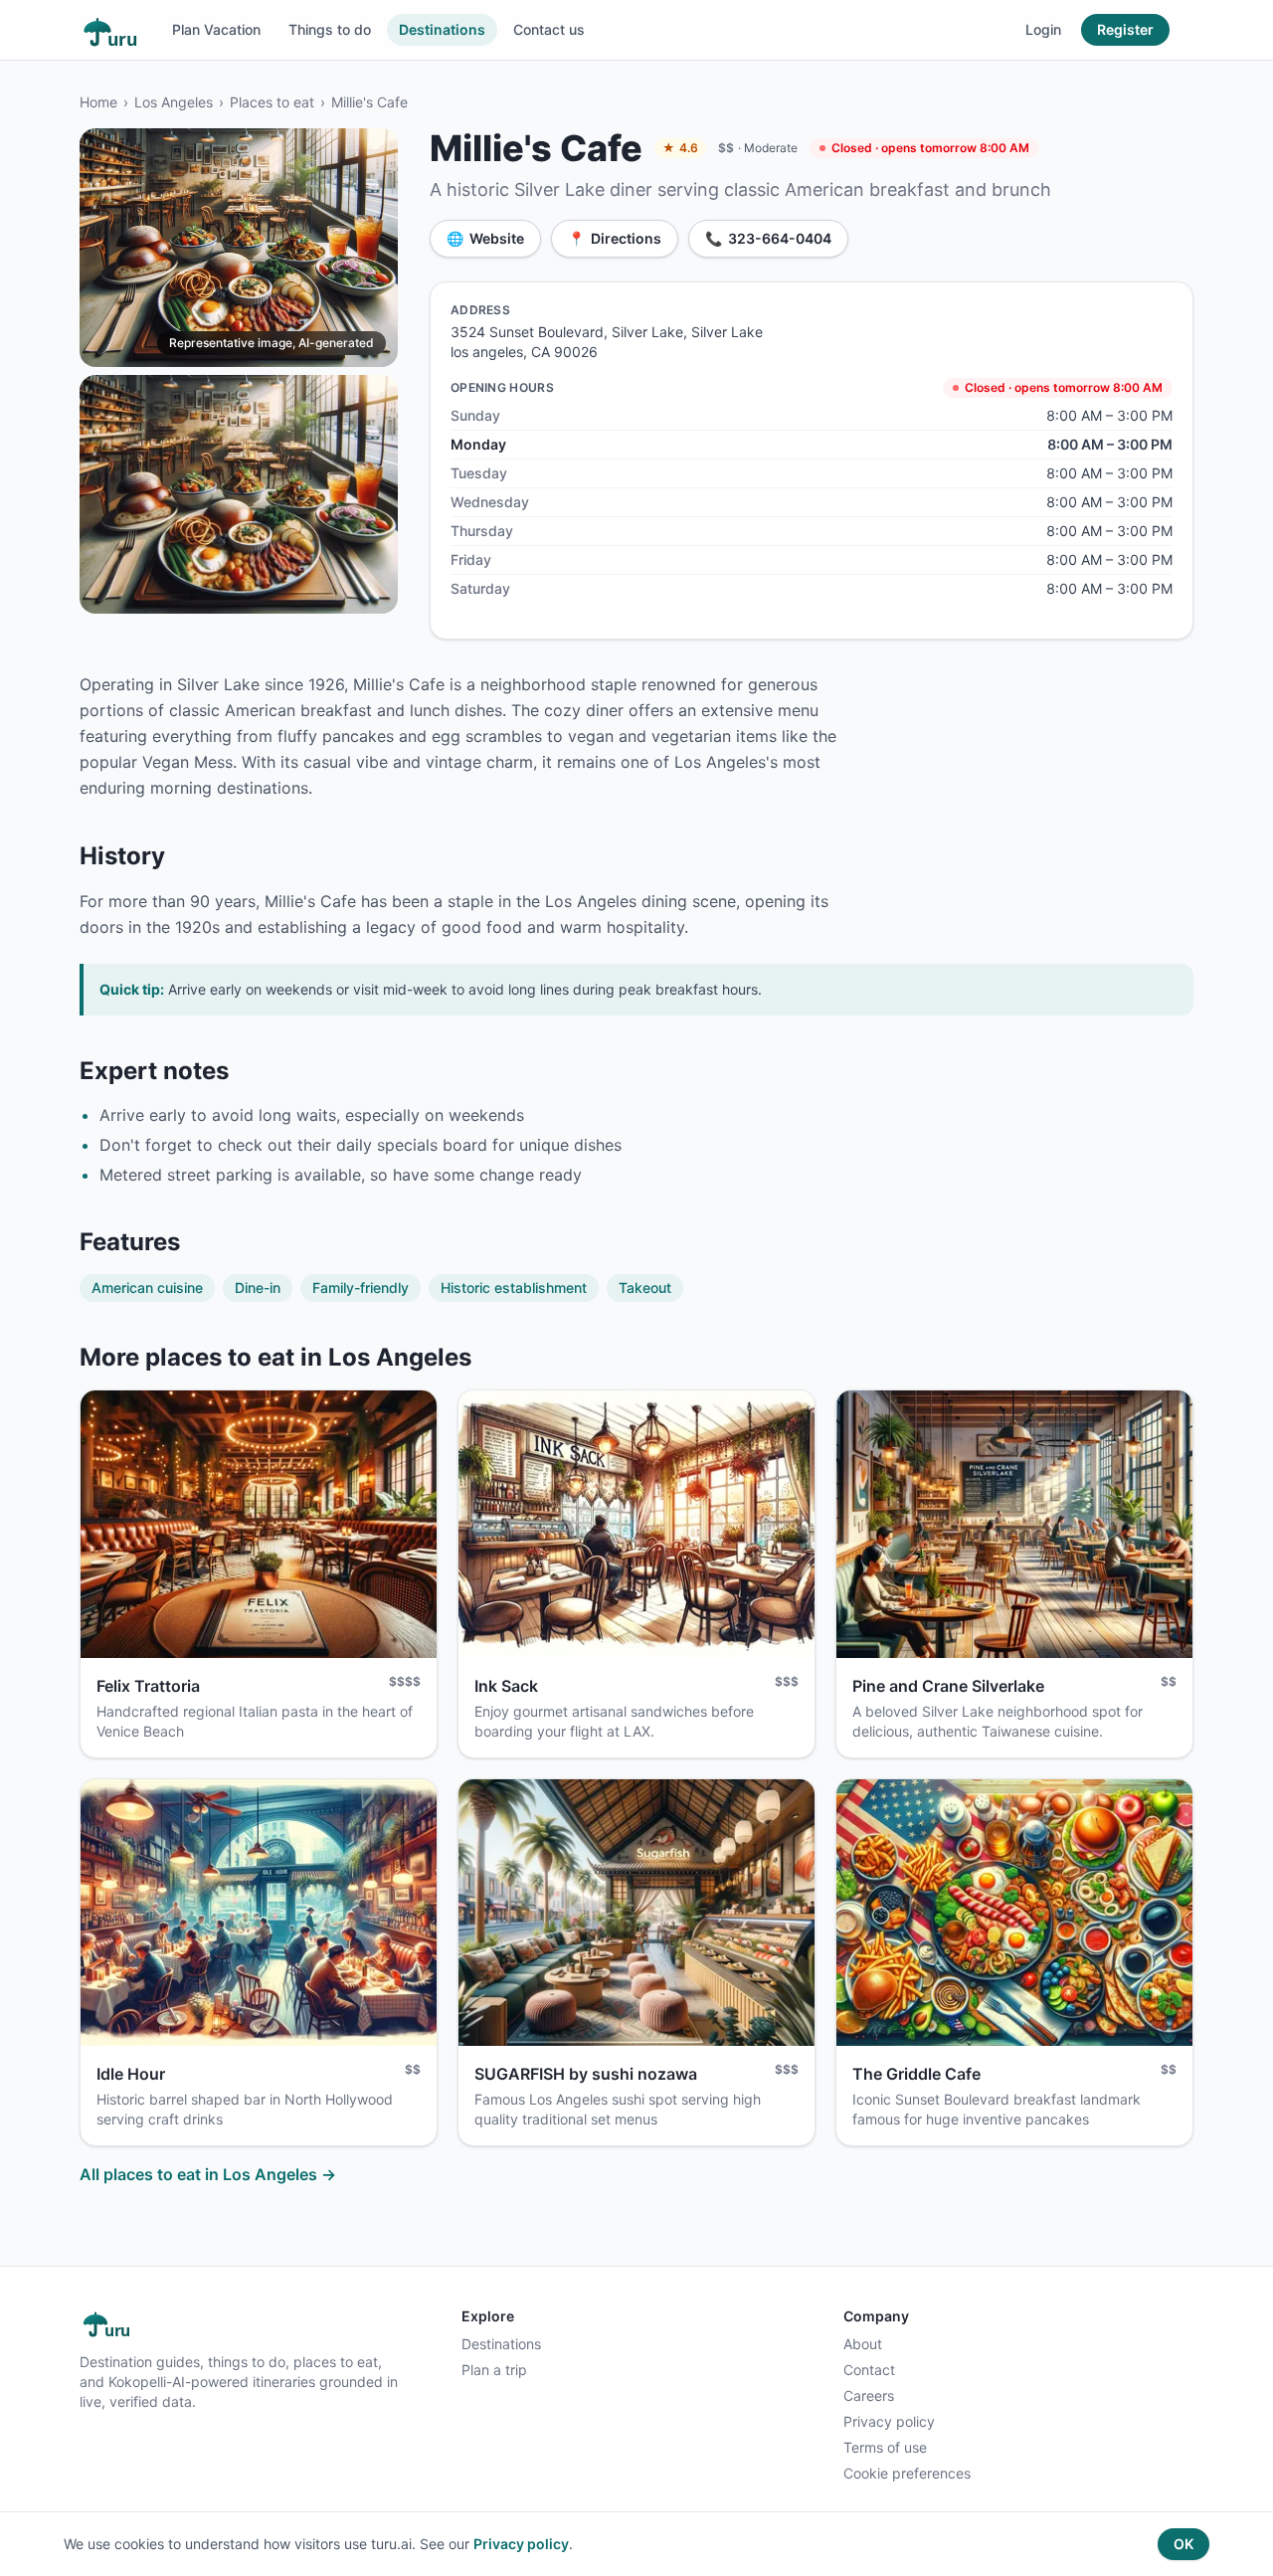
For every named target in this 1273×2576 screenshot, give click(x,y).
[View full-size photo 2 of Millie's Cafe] (239, 494)
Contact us (549, 29)
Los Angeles (174, 102)
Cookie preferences (907, 2473)
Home (98, 102)
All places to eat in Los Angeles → (208, 2174)
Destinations (442, 29)
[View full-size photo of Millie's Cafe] (239, 248)
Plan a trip (494, 2370)
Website (485, 238)
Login (1043, 29)
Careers (869, 2395)
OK (1183, 2544)
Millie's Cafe (369, 102)
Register (1125, 29)
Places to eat (272, 102)
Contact (869, 2370)
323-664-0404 (768, 238)
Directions (615, 238)
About (863, 2344)
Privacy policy (889, 2421)
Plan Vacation (216, 29)
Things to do (330, 29)
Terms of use (885, 2447)
